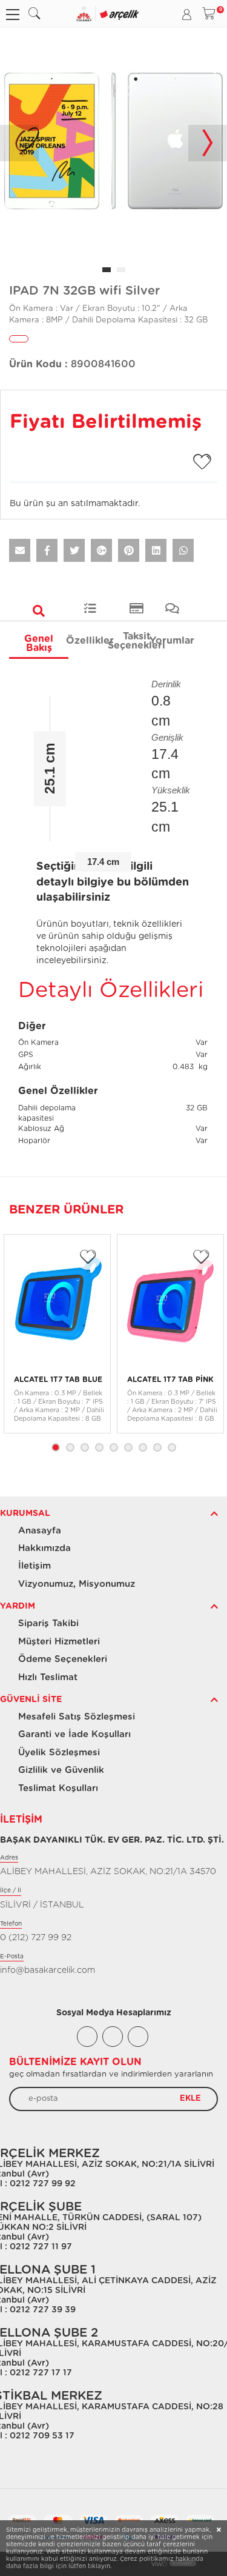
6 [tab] (128, 1447)
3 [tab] (85, 1447)
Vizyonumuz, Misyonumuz (77, 1584)
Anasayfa (40, 1531)
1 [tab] (56, 1447)
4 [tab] (99, 1447)
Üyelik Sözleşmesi (59, 1753)
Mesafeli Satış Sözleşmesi (77, 1717)
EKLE (190, 2098)
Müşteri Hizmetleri (59, 1642)
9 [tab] (172, 1447)
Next (208, 143)
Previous (19, 143)
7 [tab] (143, 1447)
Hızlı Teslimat (48, 1677)
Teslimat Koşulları (58, 1788)
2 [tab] (70, 1447)
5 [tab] (114, 1447)
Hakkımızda (44, 1548)
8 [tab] (157, 1447)
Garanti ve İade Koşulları (74, 1734)
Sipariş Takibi (48, 1623)
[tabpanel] (113, 143)
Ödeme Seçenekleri (63, 1659)
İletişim (35, 1566)
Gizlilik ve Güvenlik (61, 1770)
